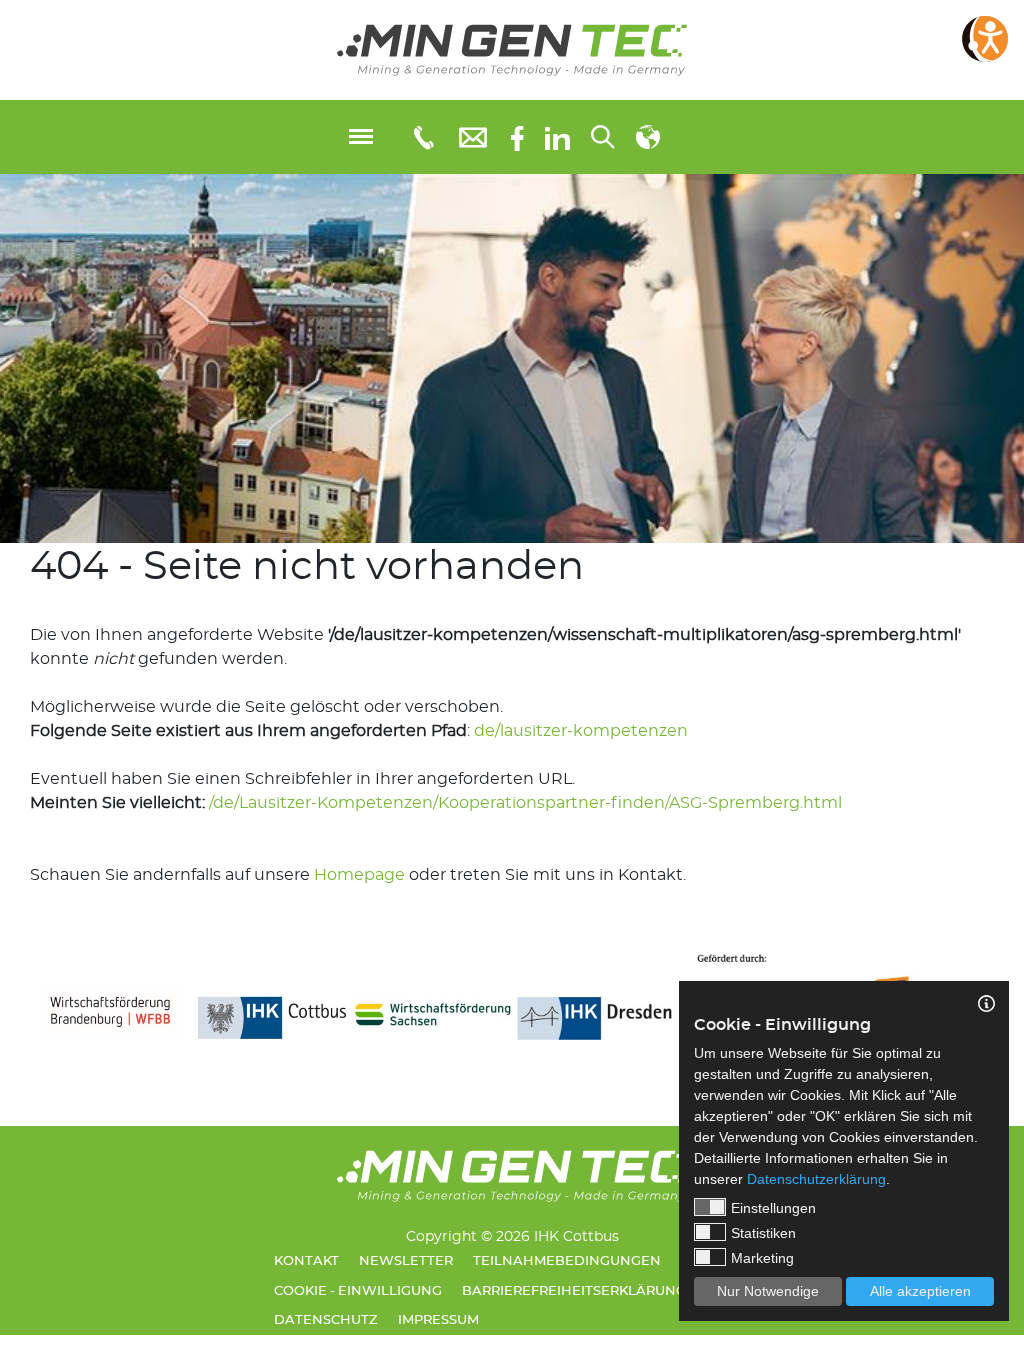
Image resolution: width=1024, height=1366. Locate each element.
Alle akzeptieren (920, 1291)
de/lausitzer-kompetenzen (581, 731)
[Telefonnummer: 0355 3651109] (422, 137)
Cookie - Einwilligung (358, 1291)
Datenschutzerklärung (816, 1179)
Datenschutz (326, 1320)
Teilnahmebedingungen (567, 1261)
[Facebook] (517, 136)
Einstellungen (773, 1208)
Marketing (762, 1258)
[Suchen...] (603, 137)
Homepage (359, 875)
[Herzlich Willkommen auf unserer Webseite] (512, 50)
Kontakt (306, 1261)
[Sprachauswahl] (648, 137)
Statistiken (763, 1233)
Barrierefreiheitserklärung (574, 1291)
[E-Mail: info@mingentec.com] (473, 136)
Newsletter (406, 1261)
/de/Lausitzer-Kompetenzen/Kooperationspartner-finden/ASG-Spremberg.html (525, 803)
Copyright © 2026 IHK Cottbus (512, 1236)
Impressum (438, 1320)
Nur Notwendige (768, 1291)
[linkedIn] (557, 137)
